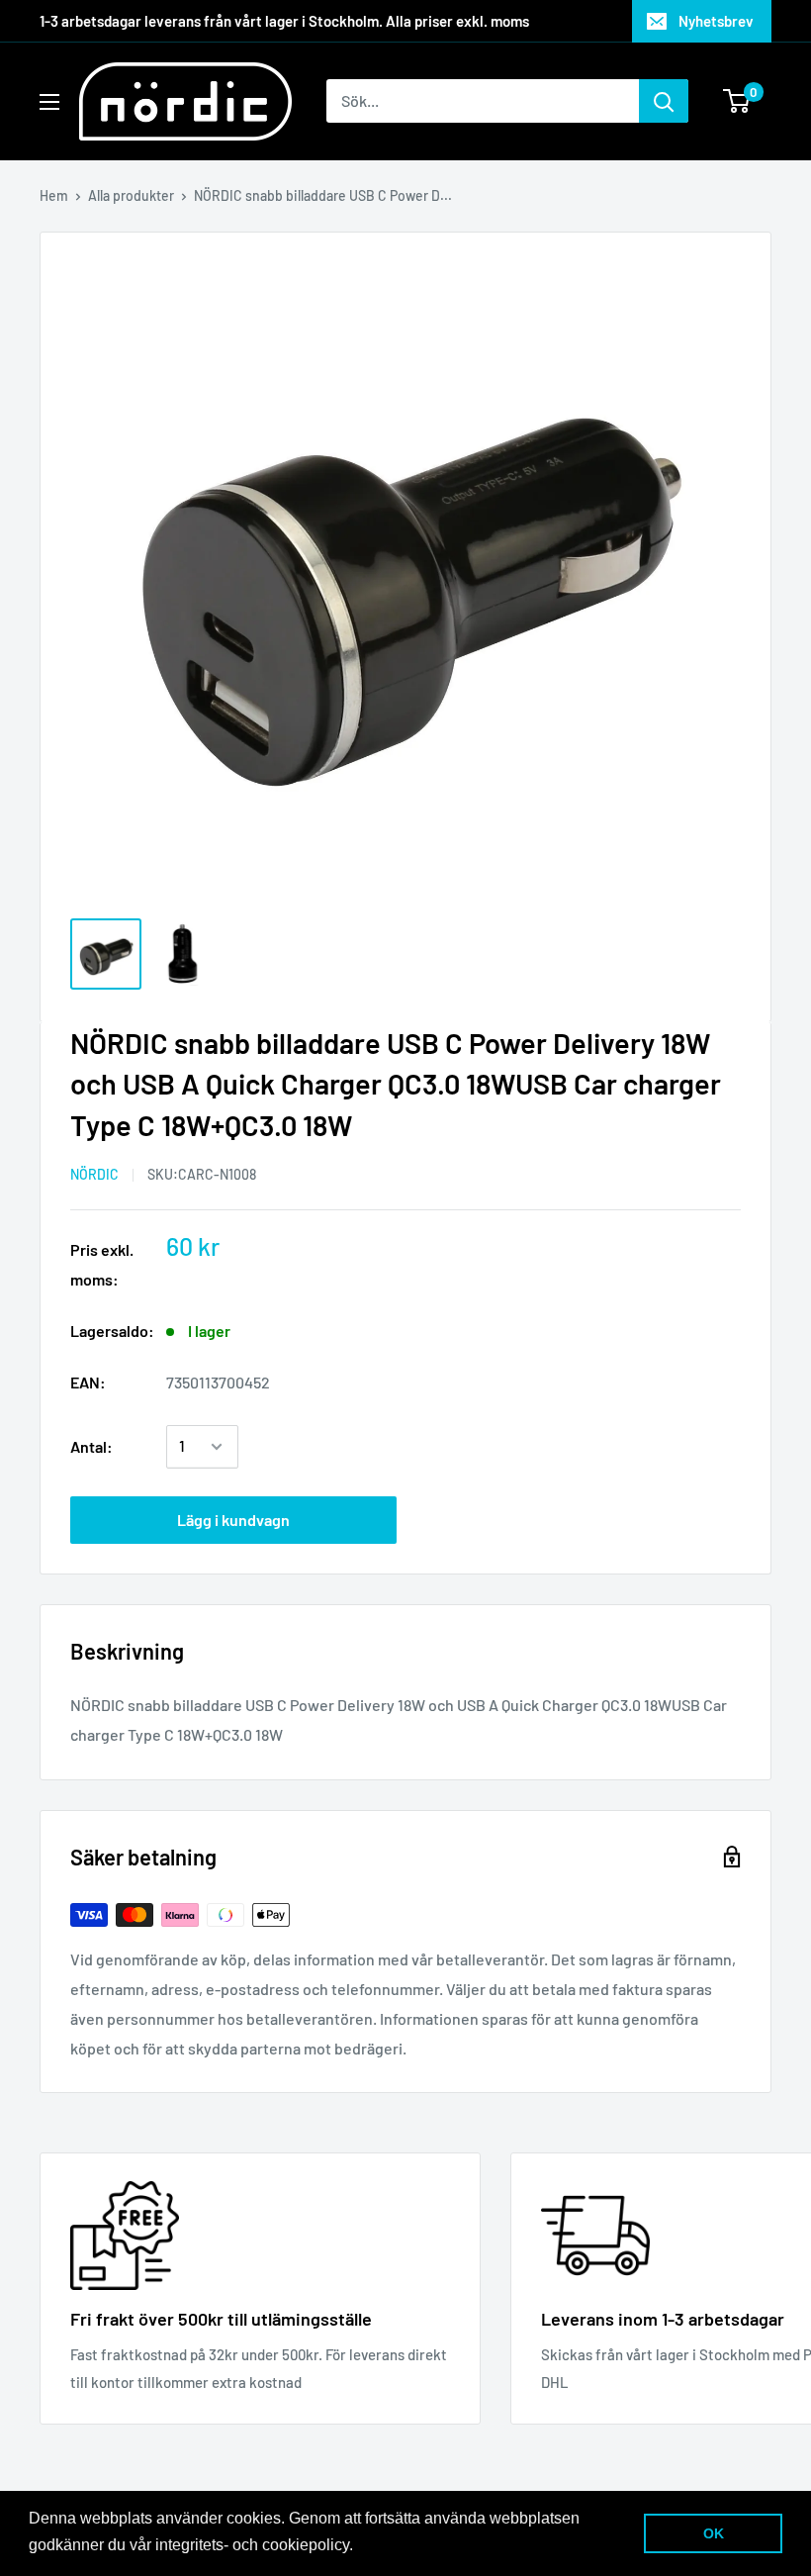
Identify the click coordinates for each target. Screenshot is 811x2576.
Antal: (91, 1446)
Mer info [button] (388, 2545)
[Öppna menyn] (49, 102)
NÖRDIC (94, 1174)
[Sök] (664, 101)
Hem (54, 195)
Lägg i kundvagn (233, 1520)
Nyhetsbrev (716, 21)
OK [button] (714, 2533)
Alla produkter (131, 195)
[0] (737, 101)
